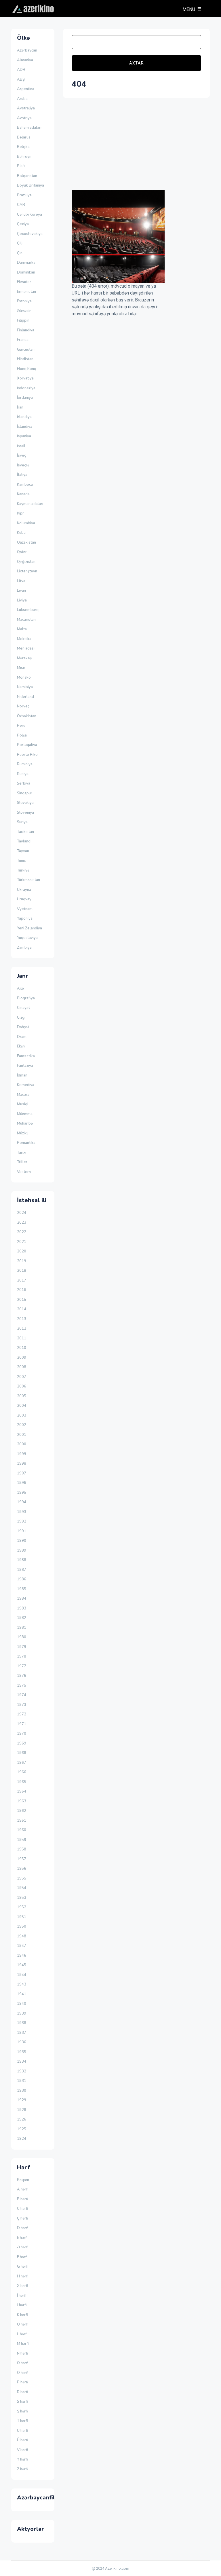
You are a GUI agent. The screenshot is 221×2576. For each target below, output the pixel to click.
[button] (191, 9)
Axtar (137, 63)
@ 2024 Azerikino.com (110, 2568)
